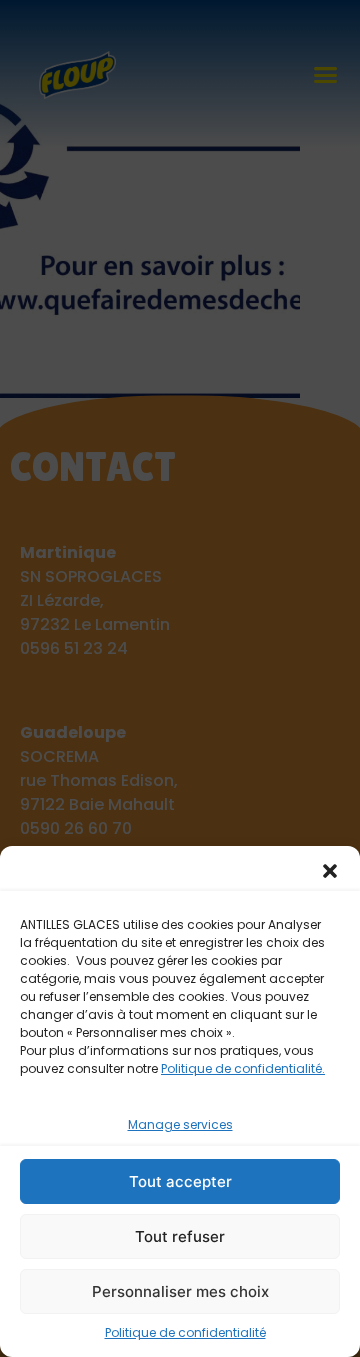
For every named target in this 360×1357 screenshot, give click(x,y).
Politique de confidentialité (185, 1332)
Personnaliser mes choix (180, 1291)
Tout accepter (180, 1181)
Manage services (180, 1124)
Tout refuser (180, 1236)
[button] (330, 871)
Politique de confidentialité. (243, 1068)
